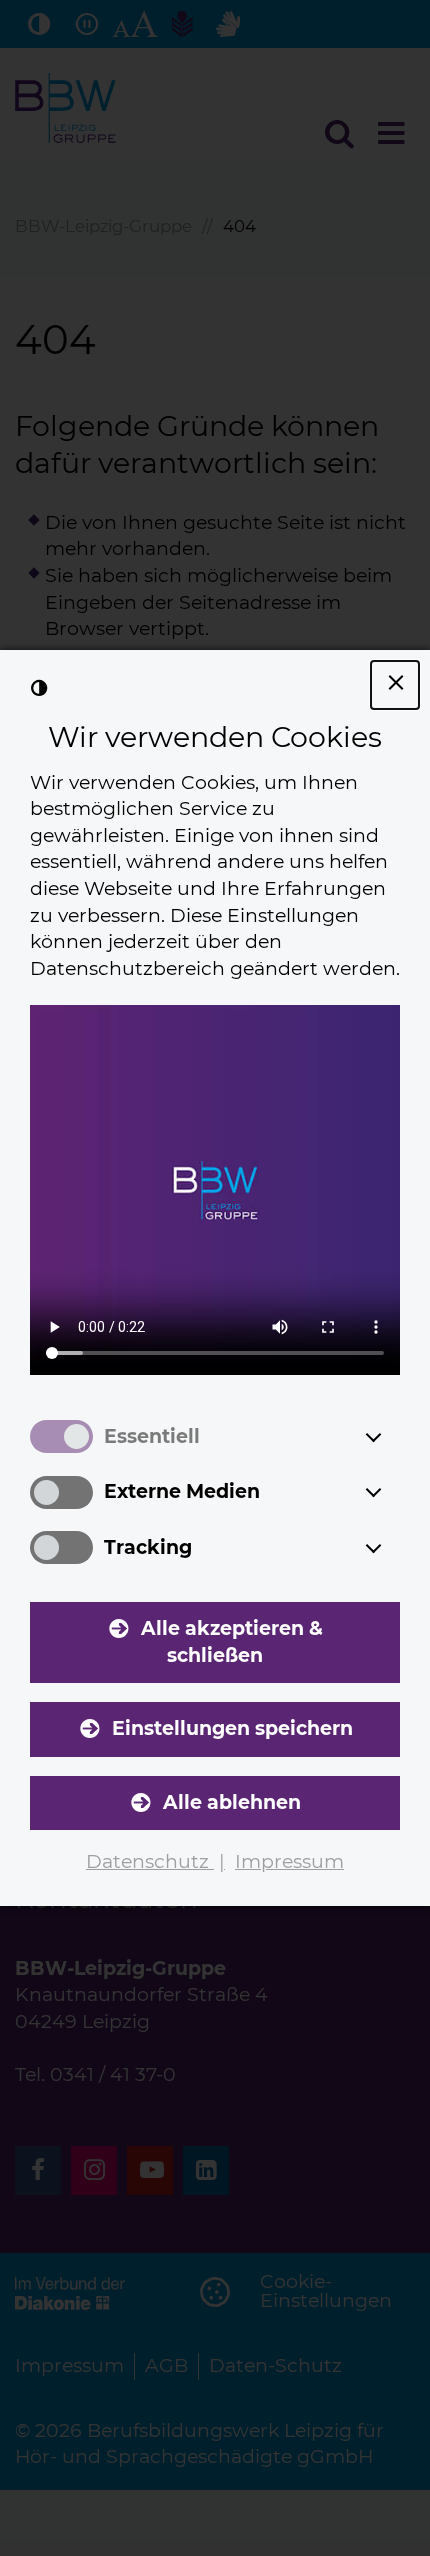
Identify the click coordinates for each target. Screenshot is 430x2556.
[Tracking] (392, 1548)
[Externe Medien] (392, 1492)
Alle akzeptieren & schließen (232, 1642)
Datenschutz (150, 1861)
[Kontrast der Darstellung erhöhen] (39, 689)
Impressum (289, 1861)
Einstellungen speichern (232, 1728)
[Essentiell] (392, 1437)
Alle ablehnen (232, 1802)
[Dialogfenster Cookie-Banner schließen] (395, 685)
